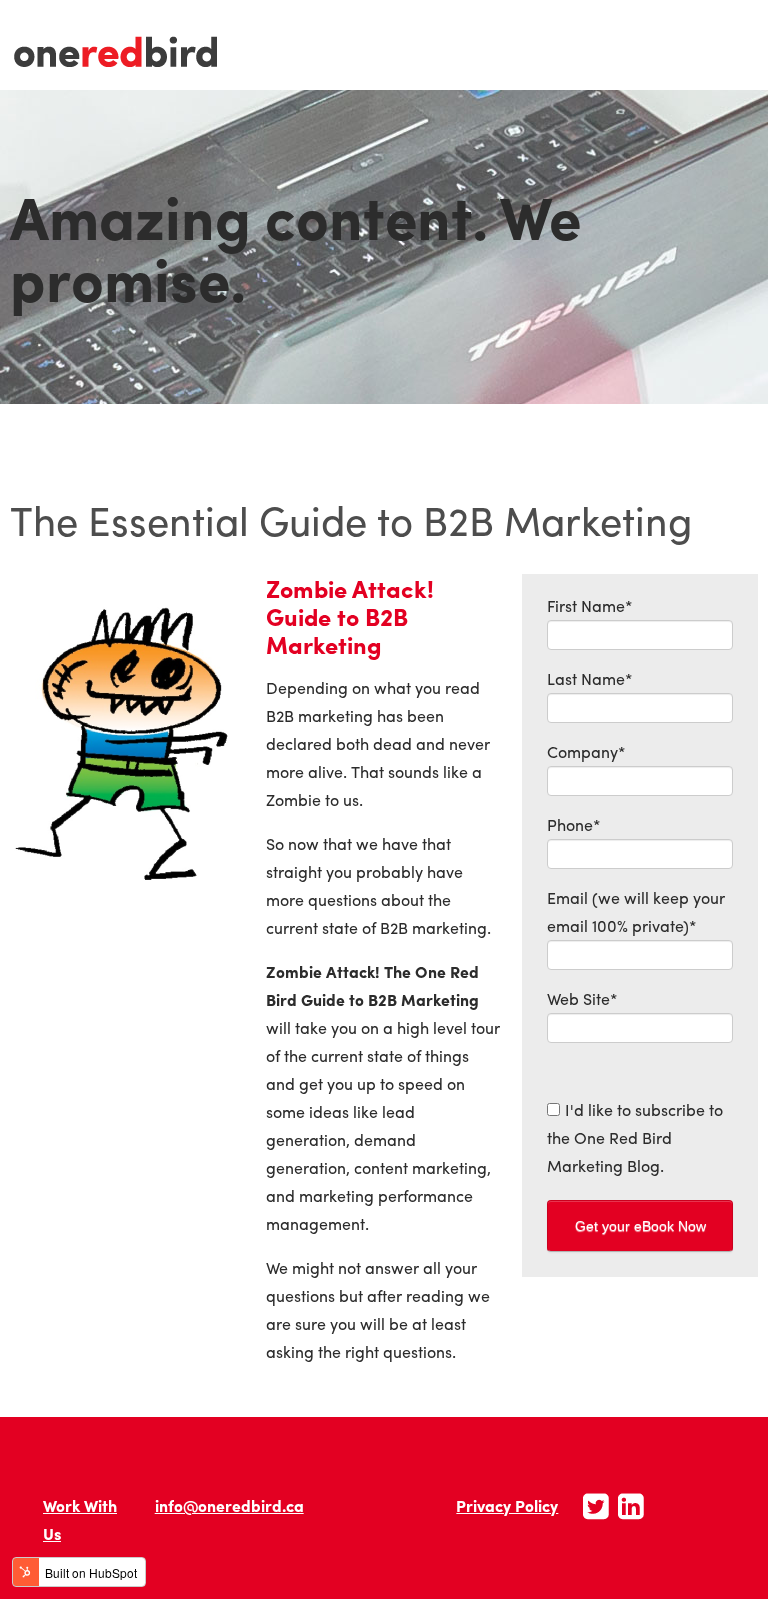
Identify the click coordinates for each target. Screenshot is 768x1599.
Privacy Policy (507, 1505)
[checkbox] (640, 1138)
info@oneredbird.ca (229, 1505)
